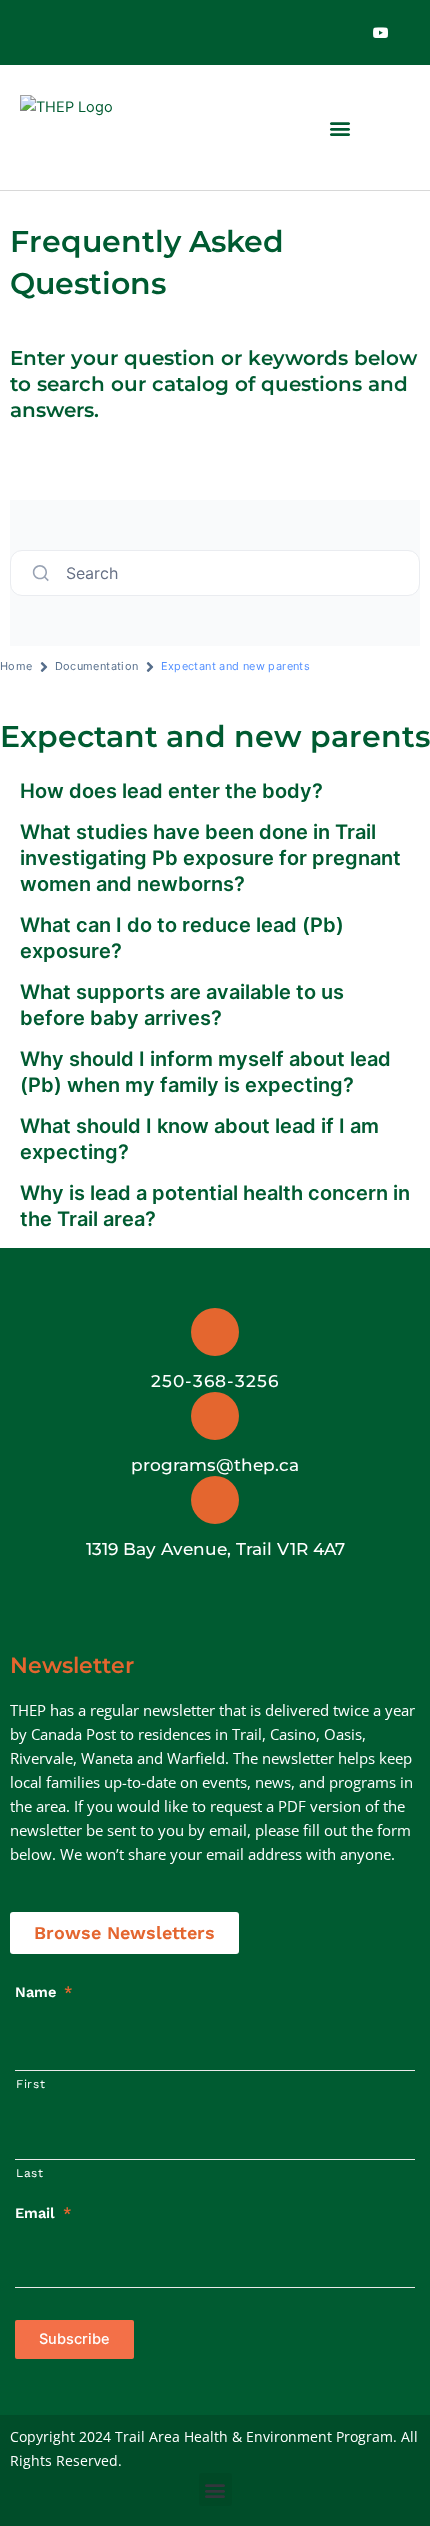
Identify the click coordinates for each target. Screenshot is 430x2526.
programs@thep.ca (215, 1465)
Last (30, 2173)
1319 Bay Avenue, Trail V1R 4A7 (215, 1549)
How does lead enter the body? (174, 791)
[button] (339, 127)
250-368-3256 (215, 1381)
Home (16, 666)
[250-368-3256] (215, 1332)
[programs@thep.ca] (215, 1416)
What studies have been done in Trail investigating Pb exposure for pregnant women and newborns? (210, 858)
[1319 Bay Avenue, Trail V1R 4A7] (215, 1500)
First (30, 2084)
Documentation (97, 666)
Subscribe (74, 2339)
